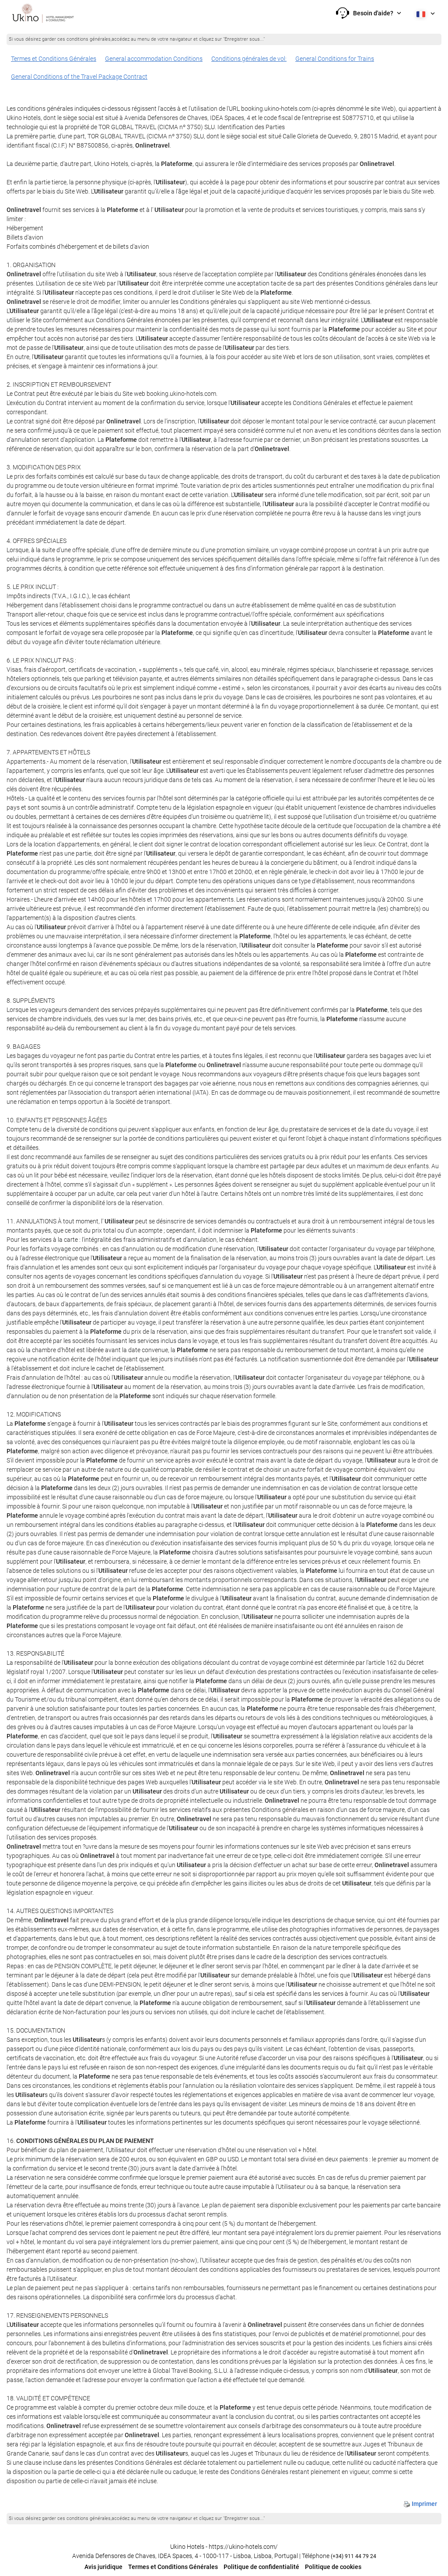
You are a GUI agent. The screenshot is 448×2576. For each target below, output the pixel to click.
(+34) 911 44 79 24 (353, 2556)
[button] (369, 13)
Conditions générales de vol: (249, 59)
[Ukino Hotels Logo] (43, 13)
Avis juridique (103, 2567)
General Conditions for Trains (335, 59)
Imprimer (424, 2504)
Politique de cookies (333, 2567)
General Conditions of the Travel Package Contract (79, 77)
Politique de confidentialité (261, 2567)
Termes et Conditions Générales (54, 59)
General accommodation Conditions (154, 59)
